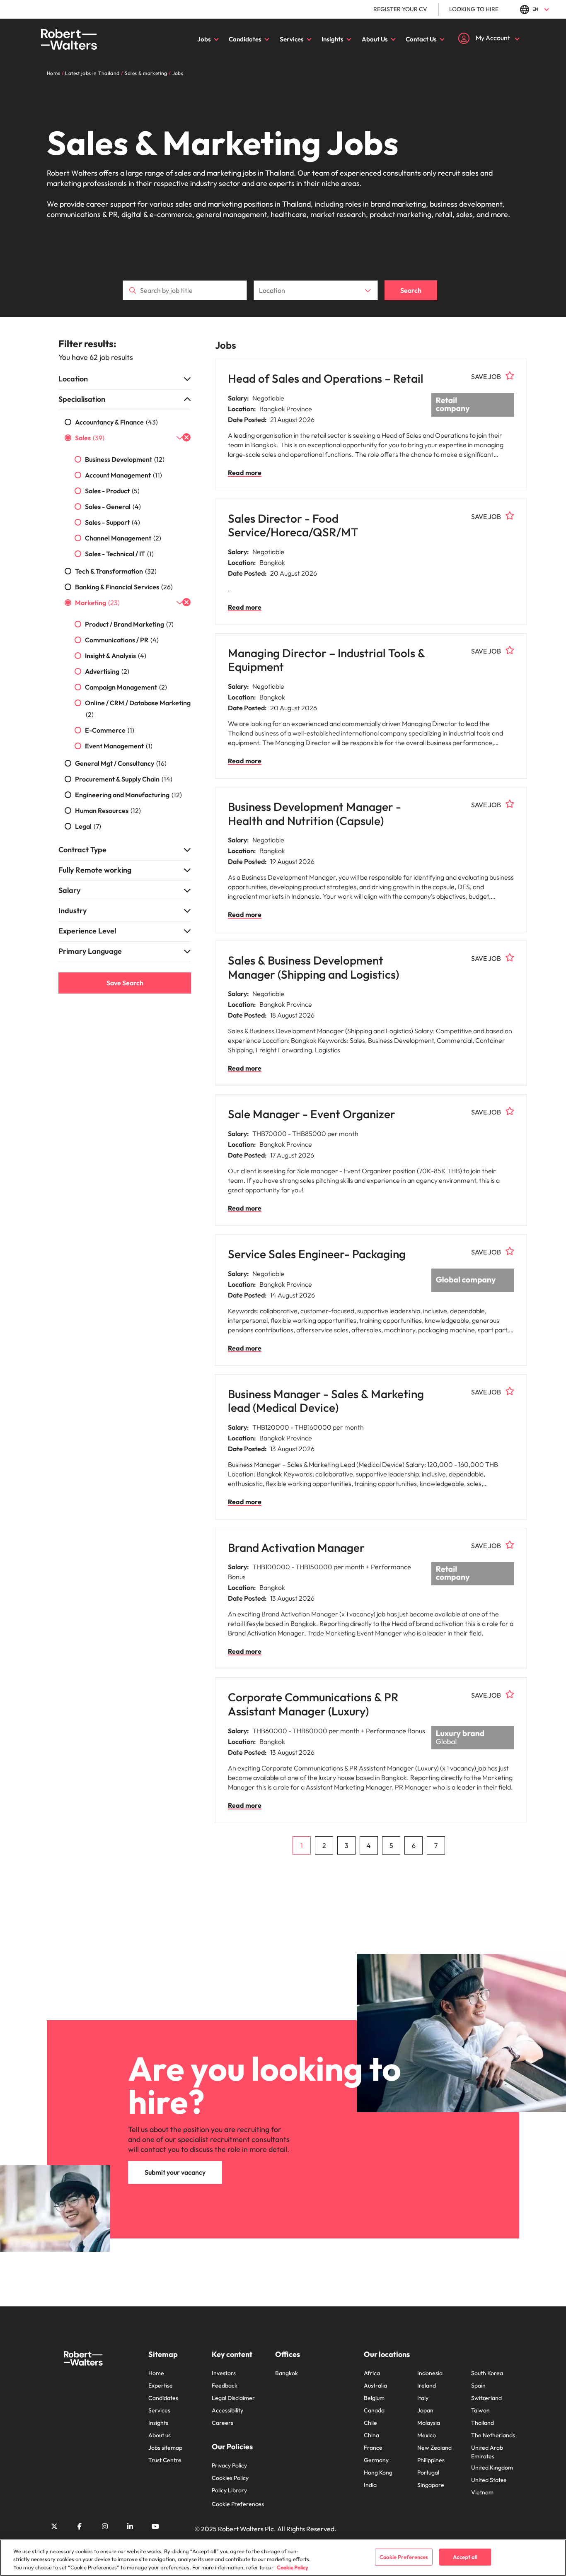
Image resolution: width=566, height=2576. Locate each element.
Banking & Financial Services (124, 587)
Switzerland (486, 2398)
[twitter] (54, 2526)
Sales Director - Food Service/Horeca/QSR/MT (293, 525)
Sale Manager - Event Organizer (312, 1114)
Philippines (431, 2460)
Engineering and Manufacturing (128, 795)
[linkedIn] (130, 2526)
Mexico (427, 2435)
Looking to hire (474, 9)
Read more (245, 473)
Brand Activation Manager (296, 1547)
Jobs (204, 39)
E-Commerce (110, 730)
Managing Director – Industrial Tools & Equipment (327, 660)
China (371, 2435)
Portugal (428, 2472)
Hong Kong (378, 2472)
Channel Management (123, 538)
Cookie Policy (293, 2567)
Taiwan (480, 2410)
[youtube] (155, 2526)
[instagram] (105, 2526)
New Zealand (434, 2448)
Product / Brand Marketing (129, 624)
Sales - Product (112, 491)
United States (489, 2480)
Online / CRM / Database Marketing (138, 709)
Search (411, 290)
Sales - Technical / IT (119, 554)
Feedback (225, 2385)
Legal (88, 826)
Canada (374, 2410)
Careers (223, 2423)
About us (160, 2435)
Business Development (125, 459)
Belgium (374, 2398)
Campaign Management (126, 687)
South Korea (487, 2373)
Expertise (161, 2385)
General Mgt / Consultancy (121, 763)
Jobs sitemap (165, 2448)
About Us (375, 39)
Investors (224, 2373)
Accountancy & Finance (116, 422)
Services (292, 39)
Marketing (97, 603)
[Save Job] (510, 376)
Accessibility (227, 2410)
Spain (478, 2385)
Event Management (119, 746)
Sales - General (113, 507)
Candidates (245, 39)
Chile (370, 2423)
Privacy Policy (229, 2465)
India (370, 2485)
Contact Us (421, 39)
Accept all (465, 2557)
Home (156, 2373)
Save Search (125, 983)
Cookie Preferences (238, 2504)
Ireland (427, 2385)
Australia (375, 2385)
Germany (376, 2460)
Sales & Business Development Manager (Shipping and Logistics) (313, 967)
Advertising (107, 671)
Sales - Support (112, 522)
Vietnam (482, 2492)
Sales (90, 438)
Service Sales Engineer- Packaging (317, 1254)
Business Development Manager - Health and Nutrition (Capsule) (314, 814)
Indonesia (430, 2373)
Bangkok (287, 2373)
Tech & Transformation (116, 571)
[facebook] (80, 2526)
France (373, 2448)
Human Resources (108, 810)
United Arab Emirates (487, 2452)
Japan (425, 2410)
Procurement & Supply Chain (124, 779)
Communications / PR (122, 640)
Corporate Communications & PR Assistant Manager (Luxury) (313, 1704)
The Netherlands (493, 2435)
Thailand (483, 2423)
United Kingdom (492, 2467)
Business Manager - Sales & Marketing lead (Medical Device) (326, 1401)
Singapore (431, 2485)
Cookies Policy (230, 2478)
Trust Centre (165, 2460)
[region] (283, 2558)
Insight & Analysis (116, 656)
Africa (372, 2373)
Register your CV (400, 9)
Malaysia (429, 2423)
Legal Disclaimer (233, 2398)
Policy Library (229, 2490)
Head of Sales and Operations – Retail (326, 378)
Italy (423, 2398)
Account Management (123, 475)
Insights (333, 39)
